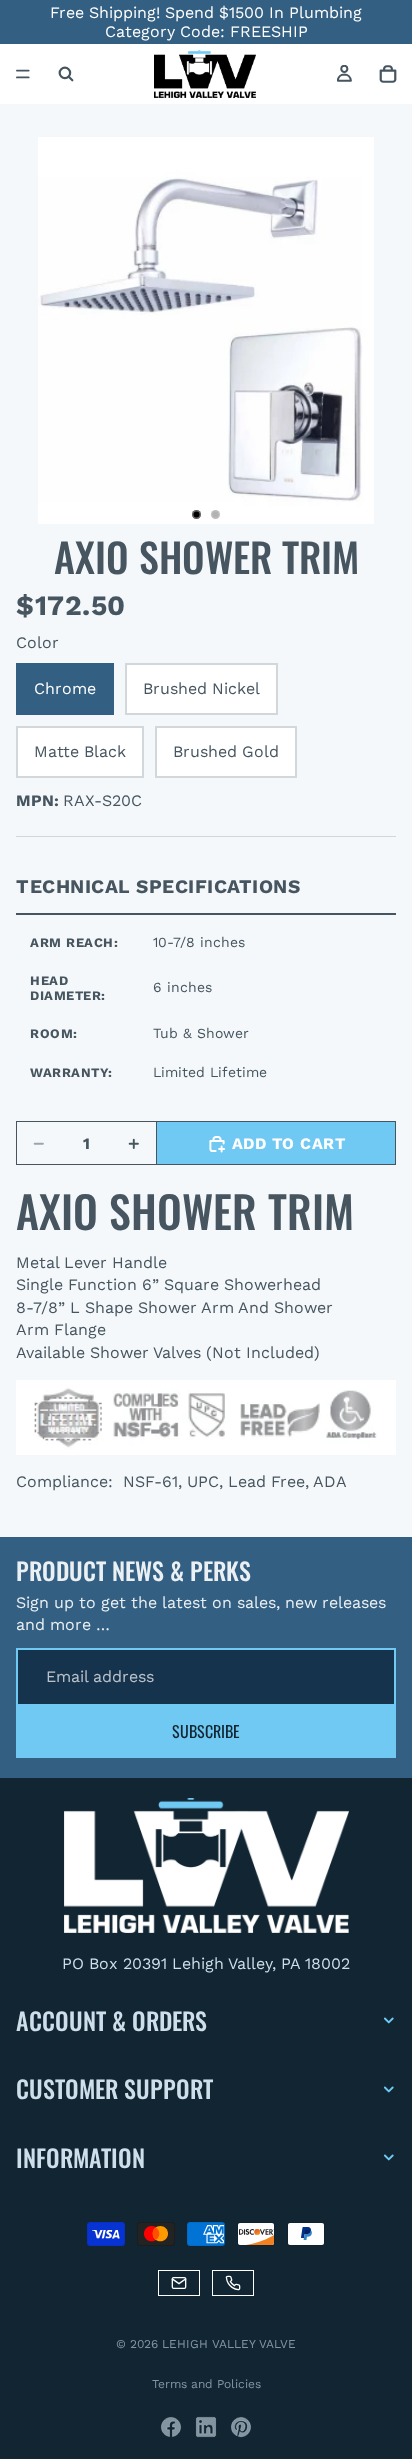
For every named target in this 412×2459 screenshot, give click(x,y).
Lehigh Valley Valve (229, 2344)
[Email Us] (179, 2283)
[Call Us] (233, 2283)
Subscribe (206, 1731)
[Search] (66, 74)
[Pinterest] (241, 2427)
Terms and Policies (206, 2384)
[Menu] (23, 75)
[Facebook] (171, 2427)
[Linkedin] (206, 2427)
